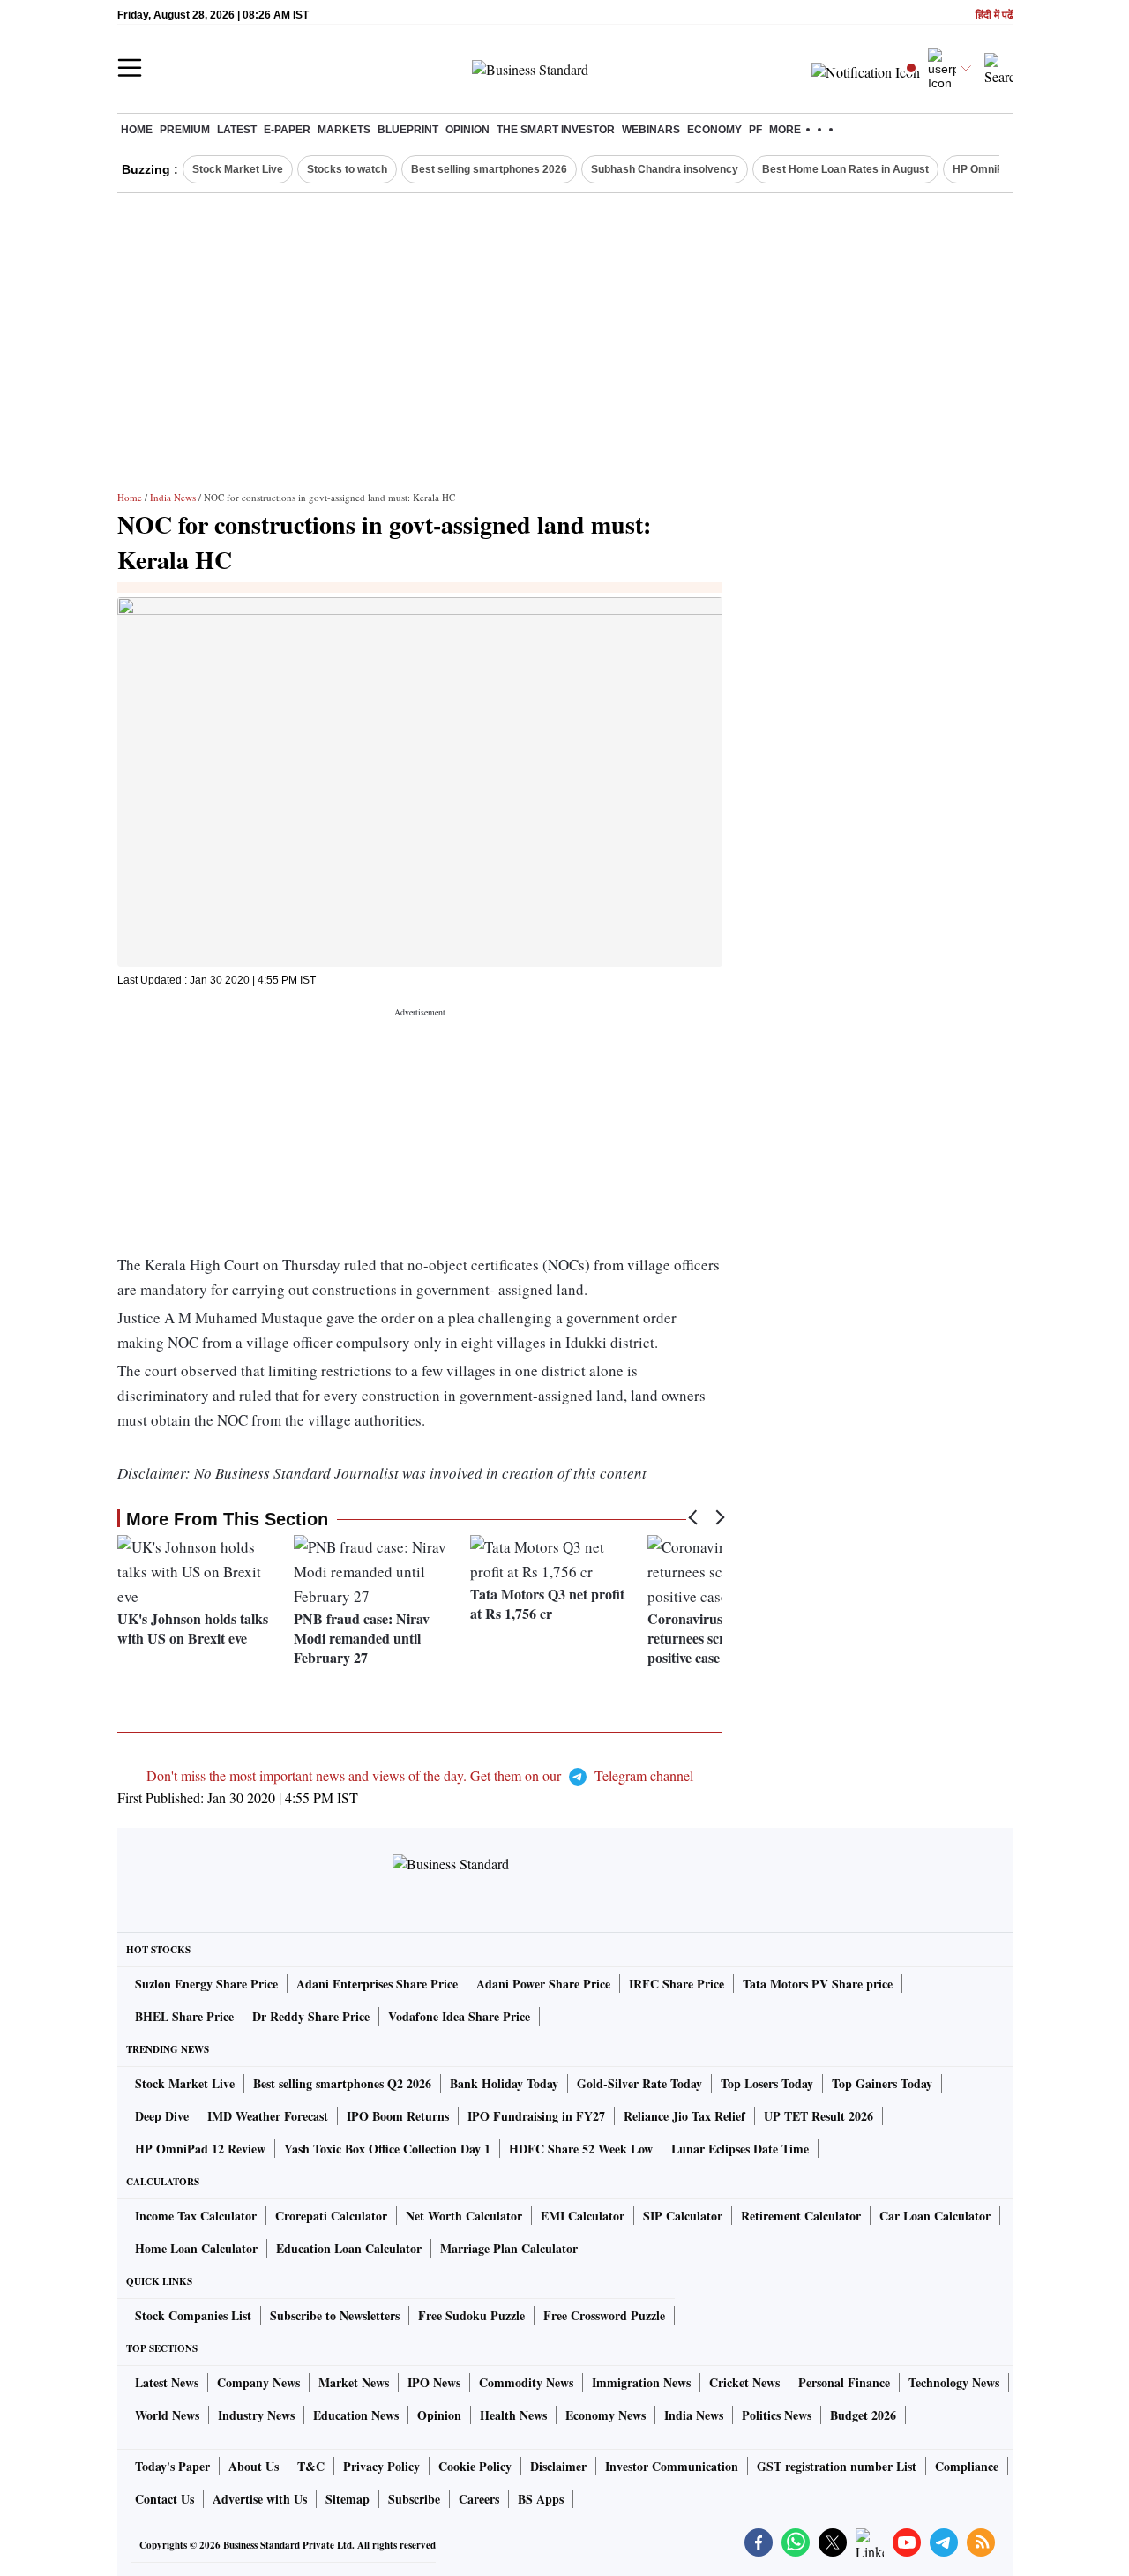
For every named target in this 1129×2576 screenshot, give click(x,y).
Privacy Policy (381, 2466)
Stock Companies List (193, 2315)
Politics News (777, 2415)
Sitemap (348, 2499)
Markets (344, 130)
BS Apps (541, 2499)
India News (173, 497)
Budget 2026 (863, 2415)
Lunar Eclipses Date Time (740, 2149)
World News (167, 2415)
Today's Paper (172, 2466)
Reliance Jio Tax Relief (684, 2116)
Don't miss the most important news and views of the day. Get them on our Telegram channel (420, 1775)
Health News (513, 2415)
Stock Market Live (238, 169)
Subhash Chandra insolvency (665, 169)
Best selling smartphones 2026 (489, 169)
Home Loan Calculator (196, 2248)
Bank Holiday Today (504, 2083)
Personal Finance (844, 2382)
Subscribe (414, 2499)
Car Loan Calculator (935, 2216)
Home (137, 130)
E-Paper (287, 130)
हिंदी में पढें (994, 15)
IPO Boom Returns (398, 2116)
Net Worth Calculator (464, 2216)
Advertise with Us (260, 2499)
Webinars (651, 130)
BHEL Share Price (184, 2016)
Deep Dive (162, 2116)
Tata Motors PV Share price (818, 1984)
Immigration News (641, 2382)
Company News (258, 2382)
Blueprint (408, 130)
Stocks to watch (347, 169)
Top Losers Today (767, 2083)
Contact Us (164, 2499)
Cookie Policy (475, 2466)
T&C (311, 2466)
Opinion (467, 130)
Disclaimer (558, 2466)
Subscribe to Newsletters (335, 2315)
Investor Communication (672, 2466)
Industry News (256, 2415)
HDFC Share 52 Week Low (581, 2149)
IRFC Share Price (677, 1984)
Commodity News (526, 2382)
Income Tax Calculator (196, 2216)
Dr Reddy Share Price (311, 2016)
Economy (714, 130)
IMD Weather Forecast (268, 2116)
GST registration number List (837, 2466)
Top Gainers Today (882, 2083)
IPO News (434, 2382)
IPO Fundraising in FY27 (536, 2116)
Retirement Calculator (801, 2216)
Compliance (967, 2466)
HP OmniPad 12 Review (200, 2149)
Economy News (606, 2415)
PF (755, 130)
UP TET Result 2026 (819, 2116)
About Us (254, 2466)
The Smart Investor (556, 130)
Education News (356, 2415)
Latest (237, 130)
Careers (479, 2499)
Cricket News (744, 2382)
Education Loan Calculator (349, 2248)
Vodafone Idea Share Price (459, 2016)
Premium (185, 130)
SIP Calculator (683, 2216)
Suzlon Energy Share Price (206, 1984)
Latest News (167, 2382)
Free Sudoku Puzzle (471, 2315)
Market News (354, 2382)
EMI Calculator (583, 2216)
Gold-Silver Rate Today (639, 2083)
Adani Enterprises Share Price (377, 1984)
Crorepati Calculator (331, 2216)
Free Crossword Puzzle (604, 2315)
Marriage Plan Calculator (509, 2248)
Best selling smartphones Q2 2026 (342, 2083)
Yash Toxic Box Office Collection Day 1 (387, 2149)
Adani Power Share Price (543, 1984)
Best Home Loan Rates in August (845, 169)
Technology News (954, 2382)
